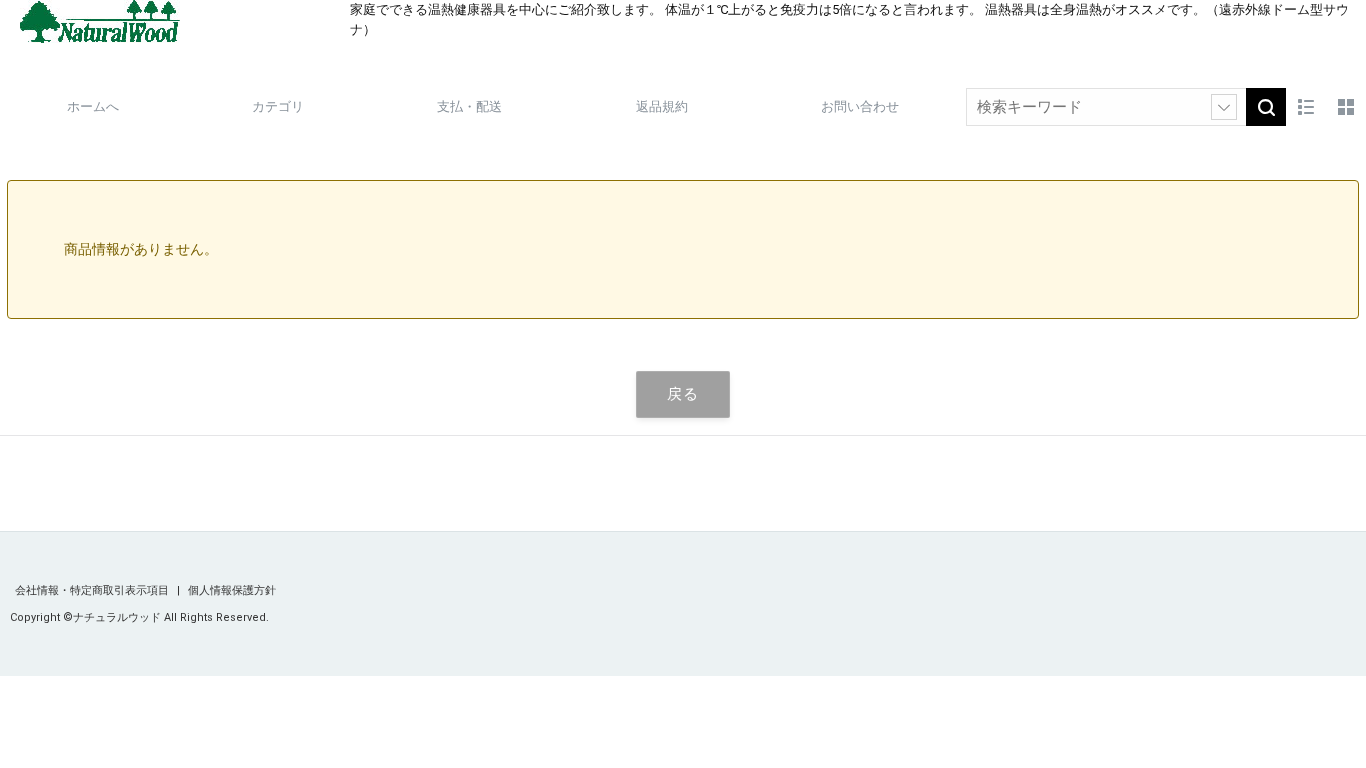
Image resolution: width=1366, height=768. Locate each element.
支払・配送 (469, 106)
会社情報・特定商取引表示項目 (93, 590)
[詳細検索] (1224, 107)
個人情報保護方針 (232, 590)
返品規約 (662, 106)
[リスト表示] (1306, 107)
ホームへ (93, 106)
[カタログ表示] (1346, 107)
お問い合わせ (860, 106)
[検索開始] (1266, 107)
